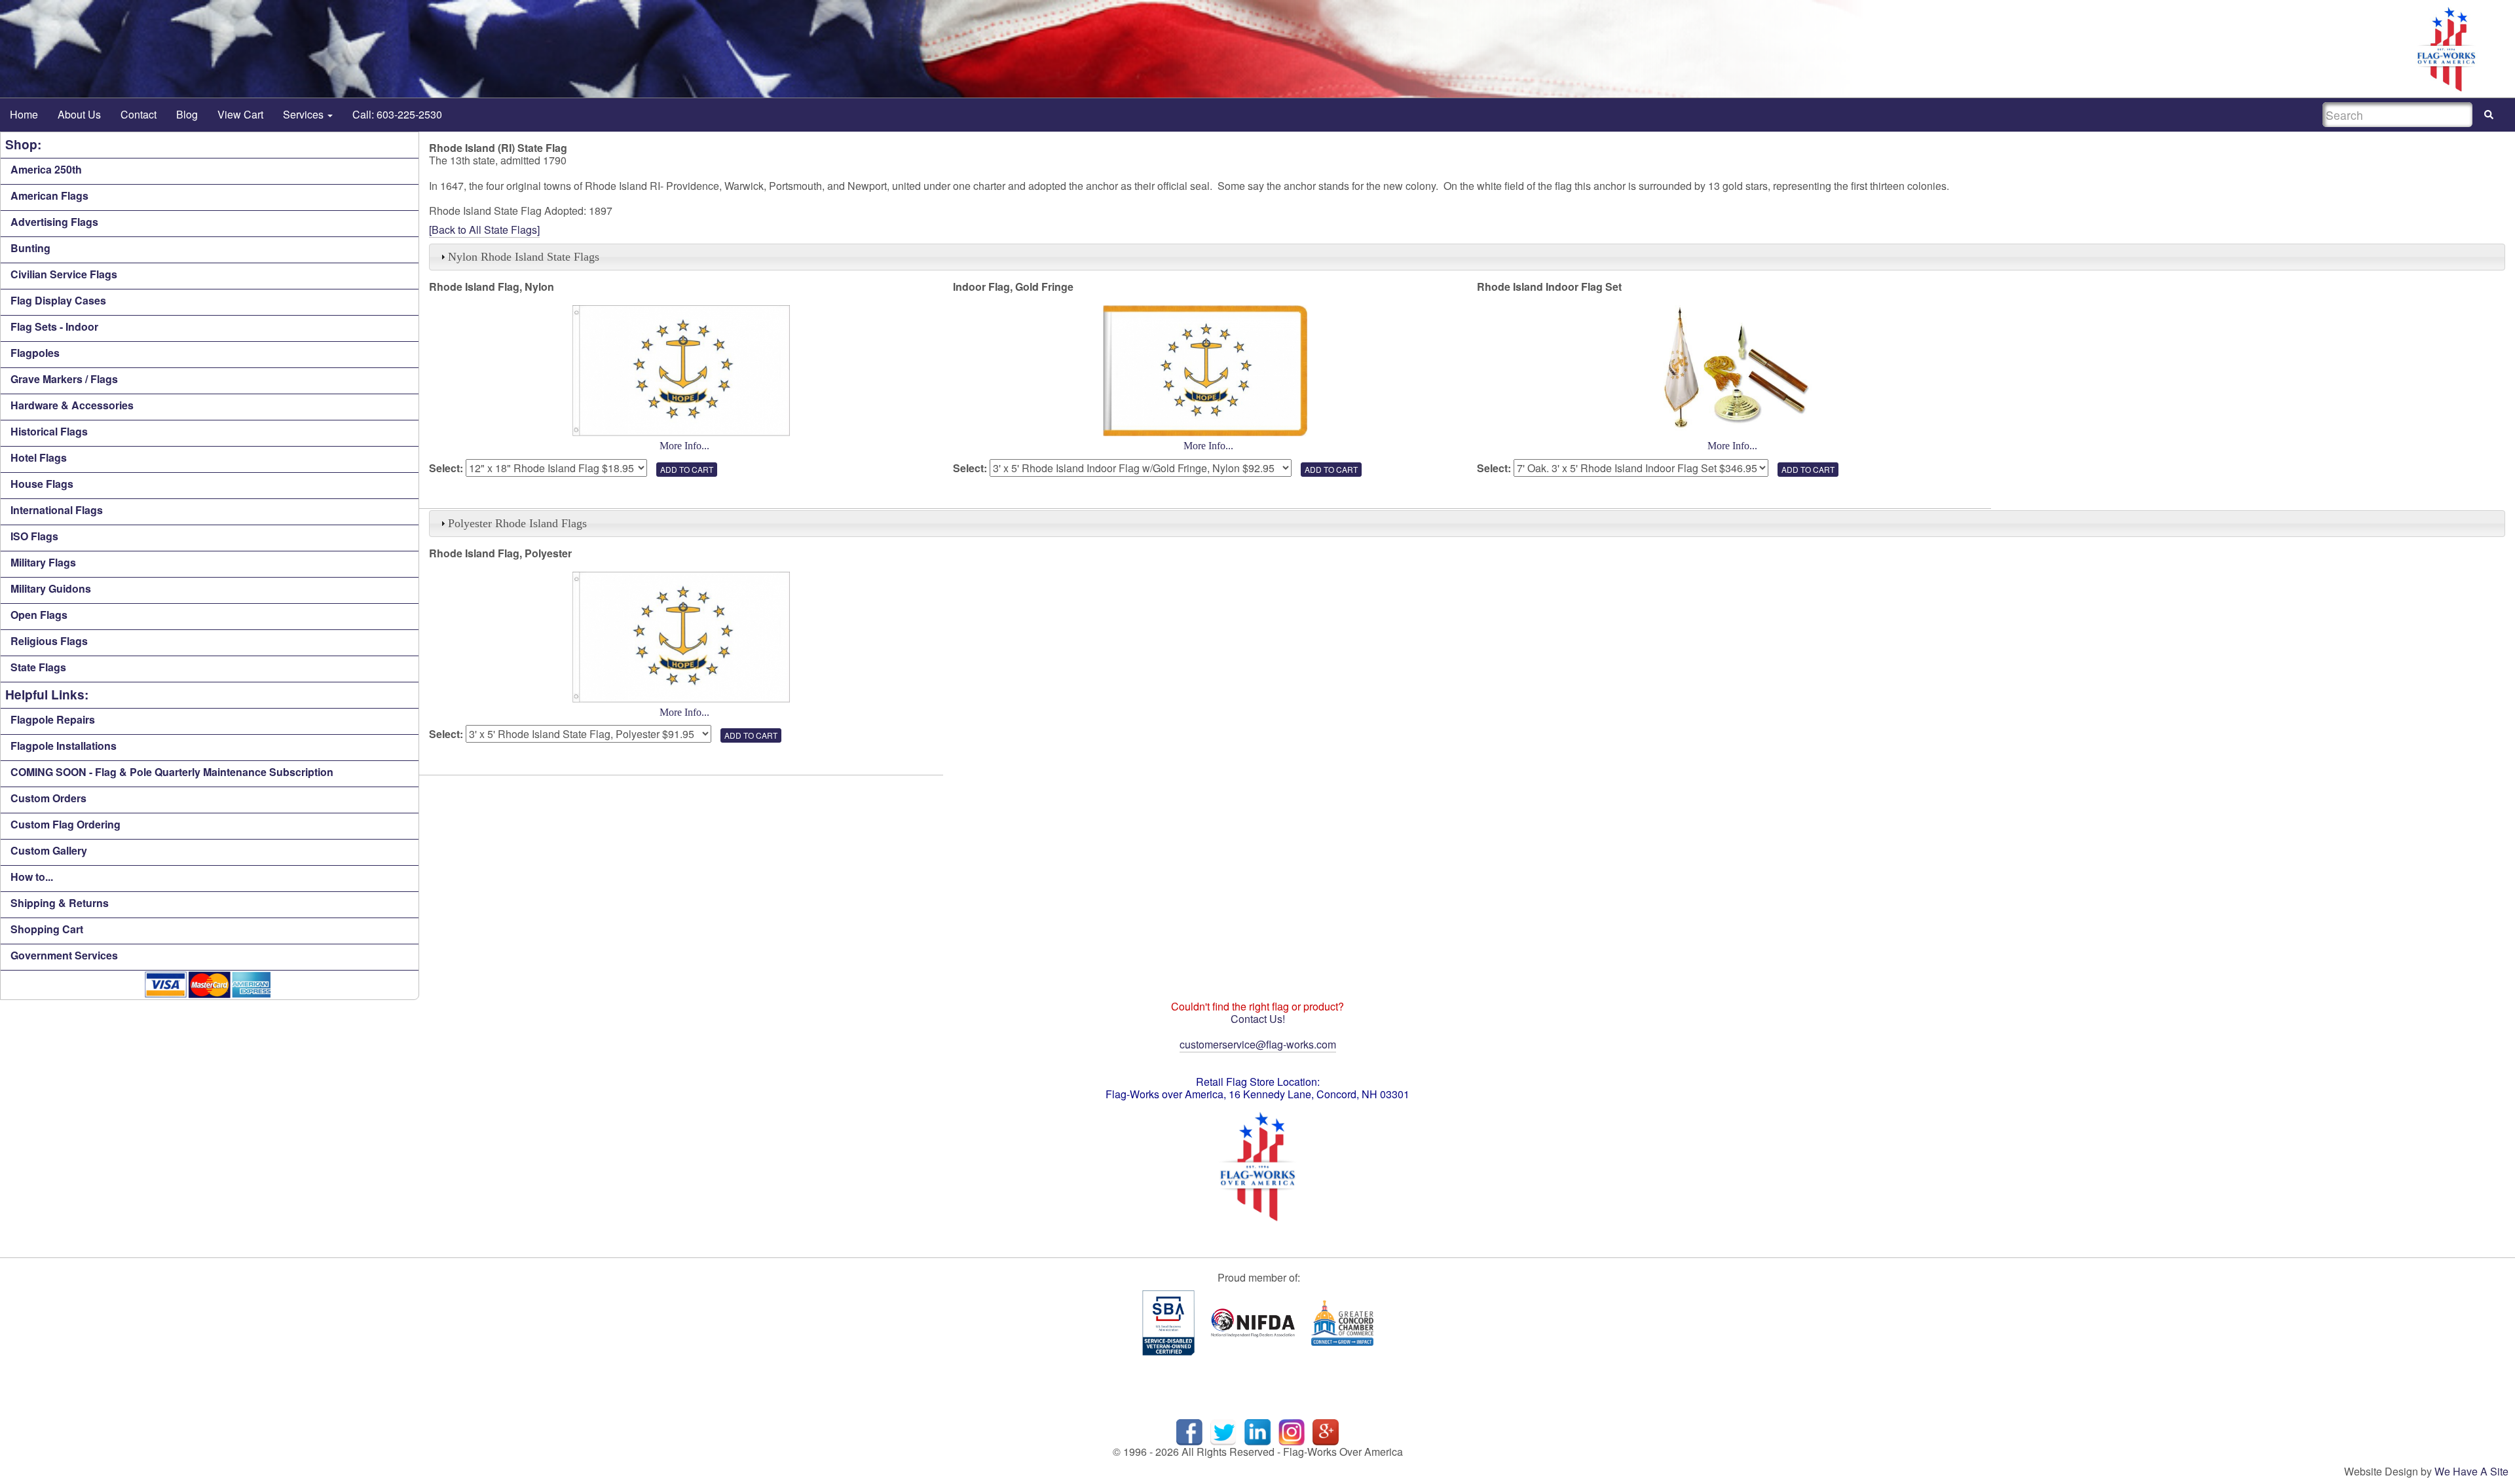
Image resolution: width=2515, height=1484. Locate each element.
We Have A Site (2471, 1471)
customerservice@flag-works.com (1258, 1044)
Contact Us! (1258, 1019)
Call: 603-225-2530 (397, 114)
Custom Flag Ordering (65, 824)
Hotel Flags (39, 457)
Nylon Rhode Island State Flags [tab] (524, 257)
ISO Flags (34, 536)
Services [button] (305, 114)
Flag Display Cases (58, 300)
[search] (2489, 115)
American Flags (49, 195)
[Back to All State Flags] (484, 230)
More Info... (684, 446)
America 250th (46, 169)
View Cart (240, 114)
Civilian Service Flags (64, 274)
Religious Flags (49, 641)
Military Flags (43, 562)
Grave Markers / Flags (64, 379)
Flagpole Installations (64, 746)
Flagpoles (35, 353)
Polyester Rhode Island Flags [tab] (517, 523)
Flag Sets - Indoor (54, 326)
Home (24, 114)
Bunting (30, 248)
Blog (187, 114)
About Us (79, 114)
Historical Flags (49, 431)
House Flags (42, 484)
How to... (32, 877)
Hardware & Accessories (72, 405)
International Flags (57, 510)
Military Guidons (51, 588)
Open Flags (39, 615)
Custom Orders (48, 798)
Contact (139, 114)
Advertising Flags (54, 222)
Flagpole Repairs (53, 719)
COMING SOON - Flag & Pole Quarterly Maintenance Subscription (172, 772)
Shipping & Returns (60, 903)
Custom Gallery (49, 850)
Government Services (64, 955)
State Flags (38, 667)
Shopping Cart (47, 929)
